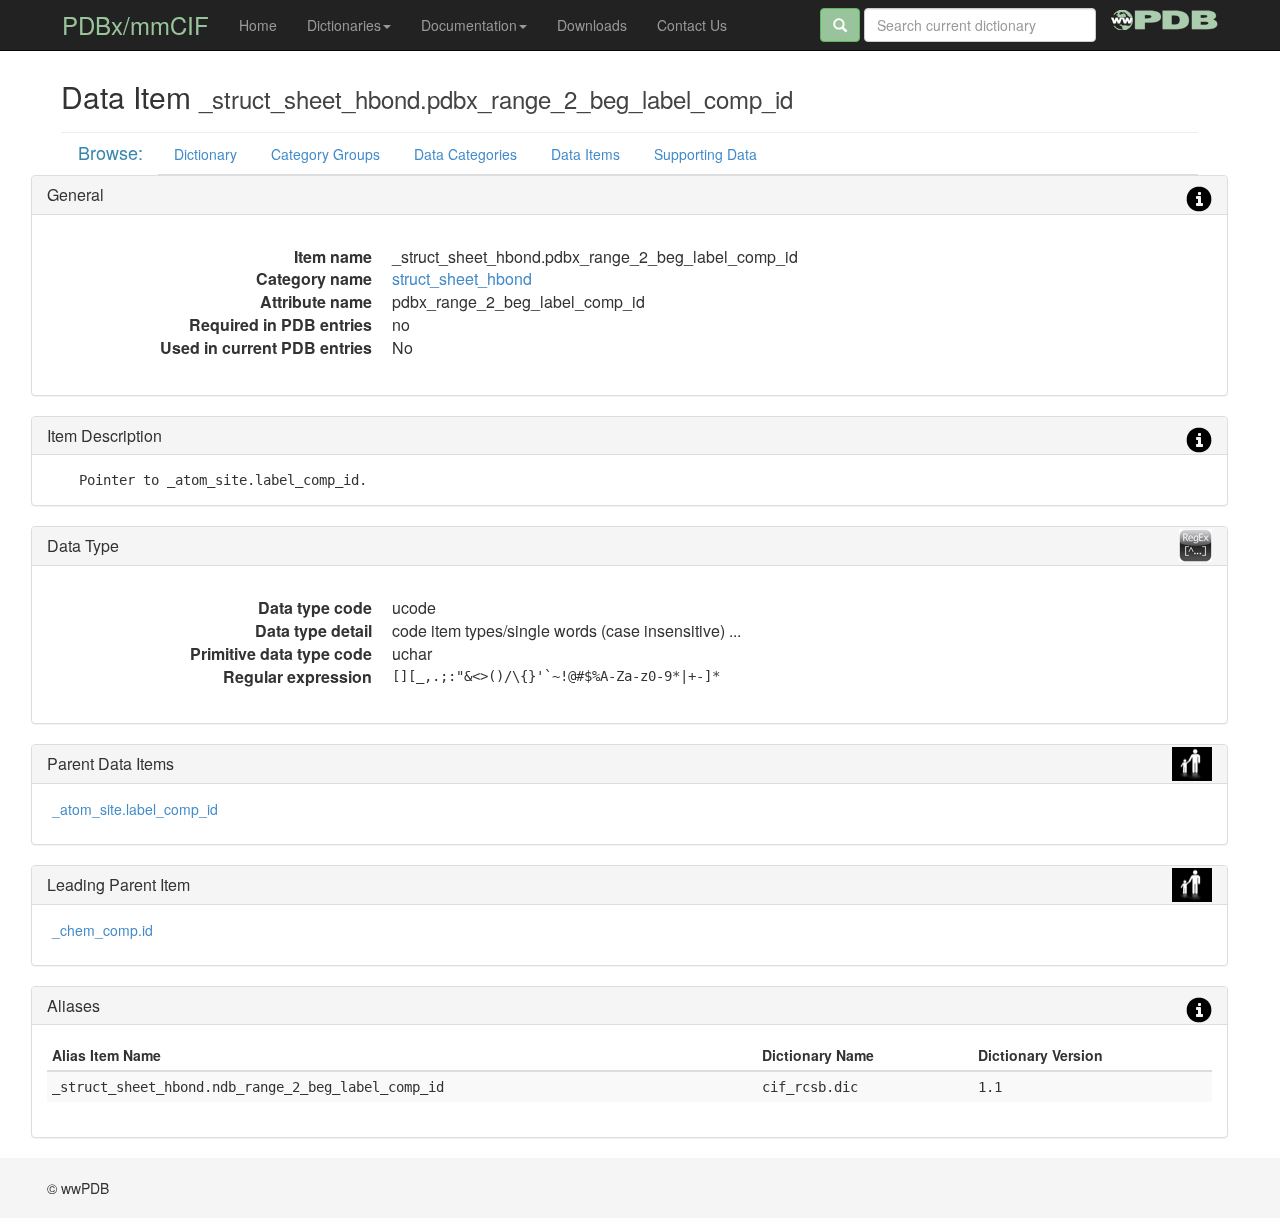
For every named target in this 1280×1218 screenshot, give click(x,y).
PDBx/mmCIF (135, 24)
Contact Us (692, 25)
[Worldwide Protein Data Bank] (1164, 17)
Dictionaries (344, 25)
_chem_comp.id (102, 930)
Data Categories (465, 154)
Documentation (469, 25)
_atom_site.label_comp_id (135, 809)
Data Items (585, 154)
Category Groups (325, 154)
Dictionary (205, 154)
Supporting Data (705, 154)
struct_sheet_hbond (462, 278)
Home (258, 25)
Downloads (592, 25)
